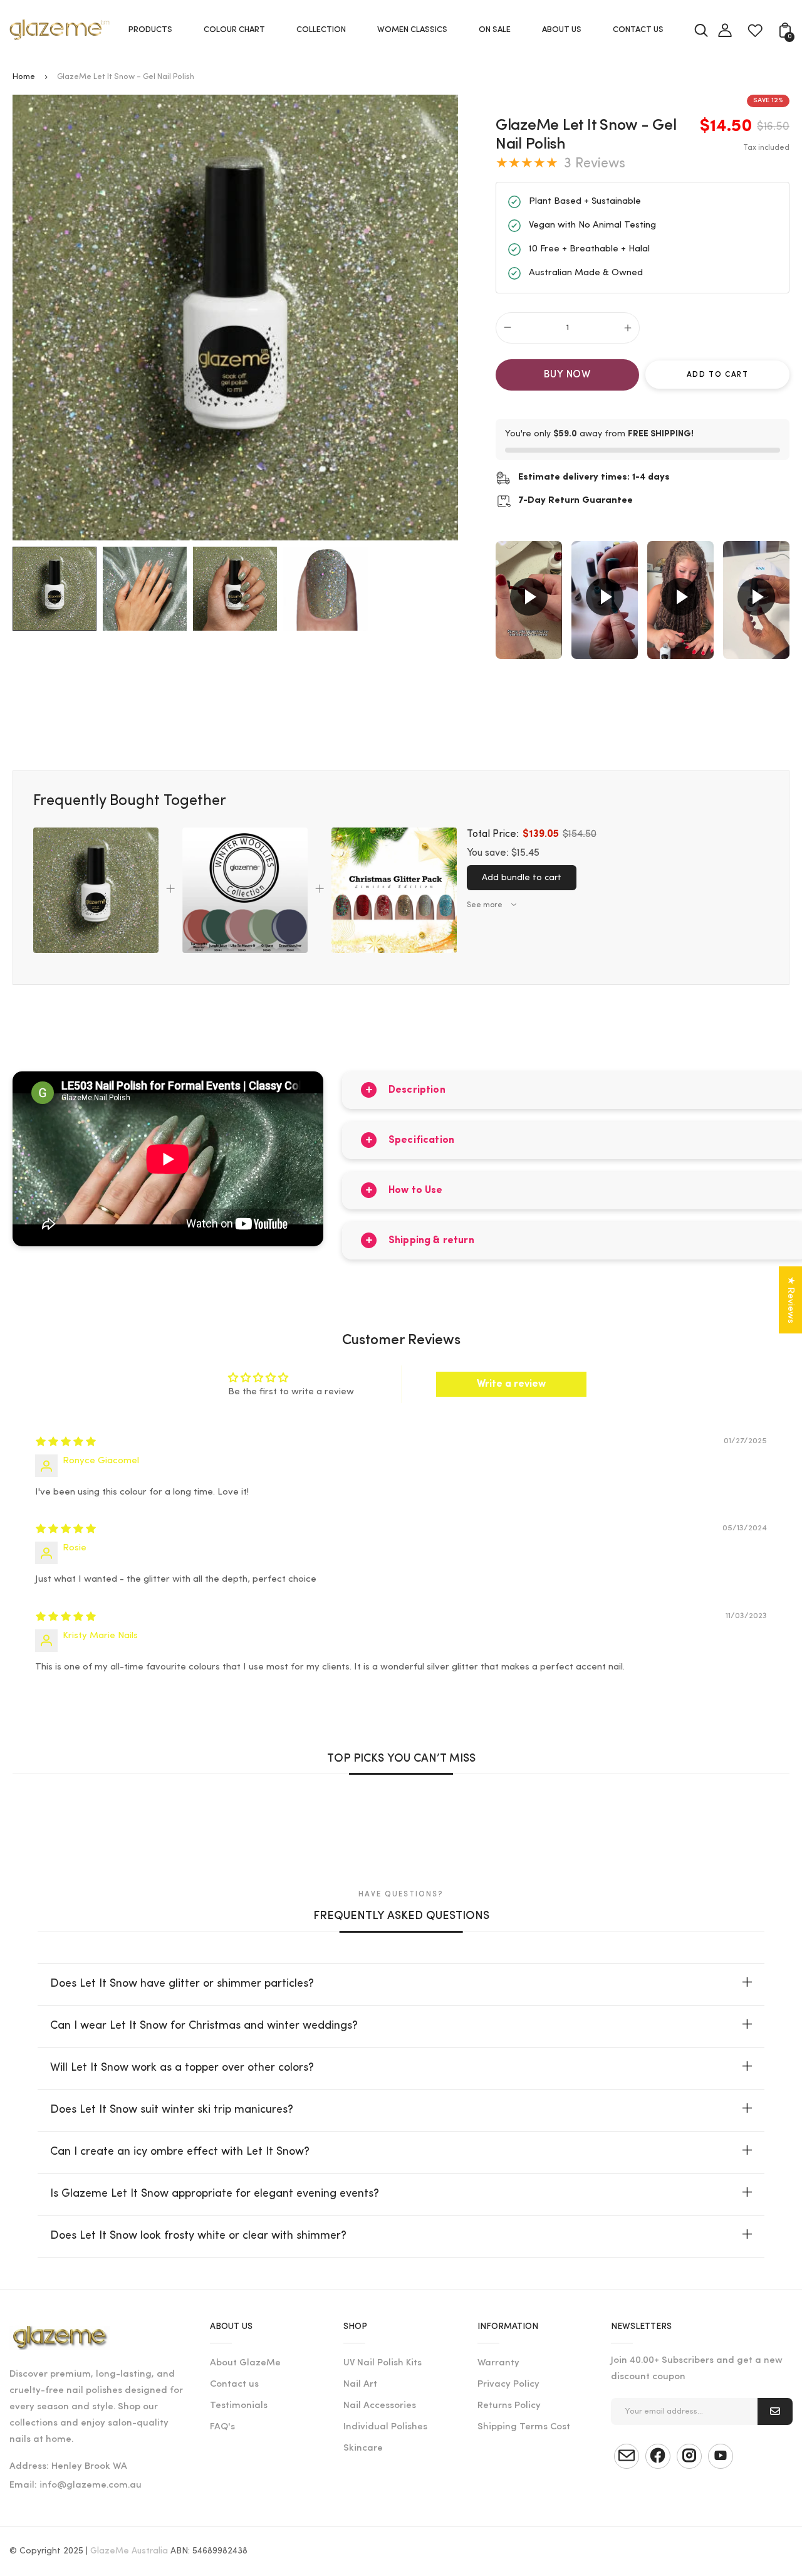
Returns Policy (509, 2406)
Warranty (498, 2363)
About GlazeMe (245, 2363)
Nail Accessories (380, 2406)
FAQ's (222, 2427)
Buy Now (567, 375)
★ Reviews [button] (790, 1300)
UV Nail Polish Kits (383, 2363)
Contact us (234, 2384)
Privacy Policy (508, 2384)
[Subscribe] (775, 2411)
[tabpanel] (58, 589)
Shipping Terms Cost (524, 2427)
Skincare (363, 2448)
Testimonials (239, 2406)
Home (24, 77)
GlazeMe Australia (129, 2551)
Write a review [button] (511, 1384)
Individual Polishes (385, 2427)
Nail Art (360, 2384)
